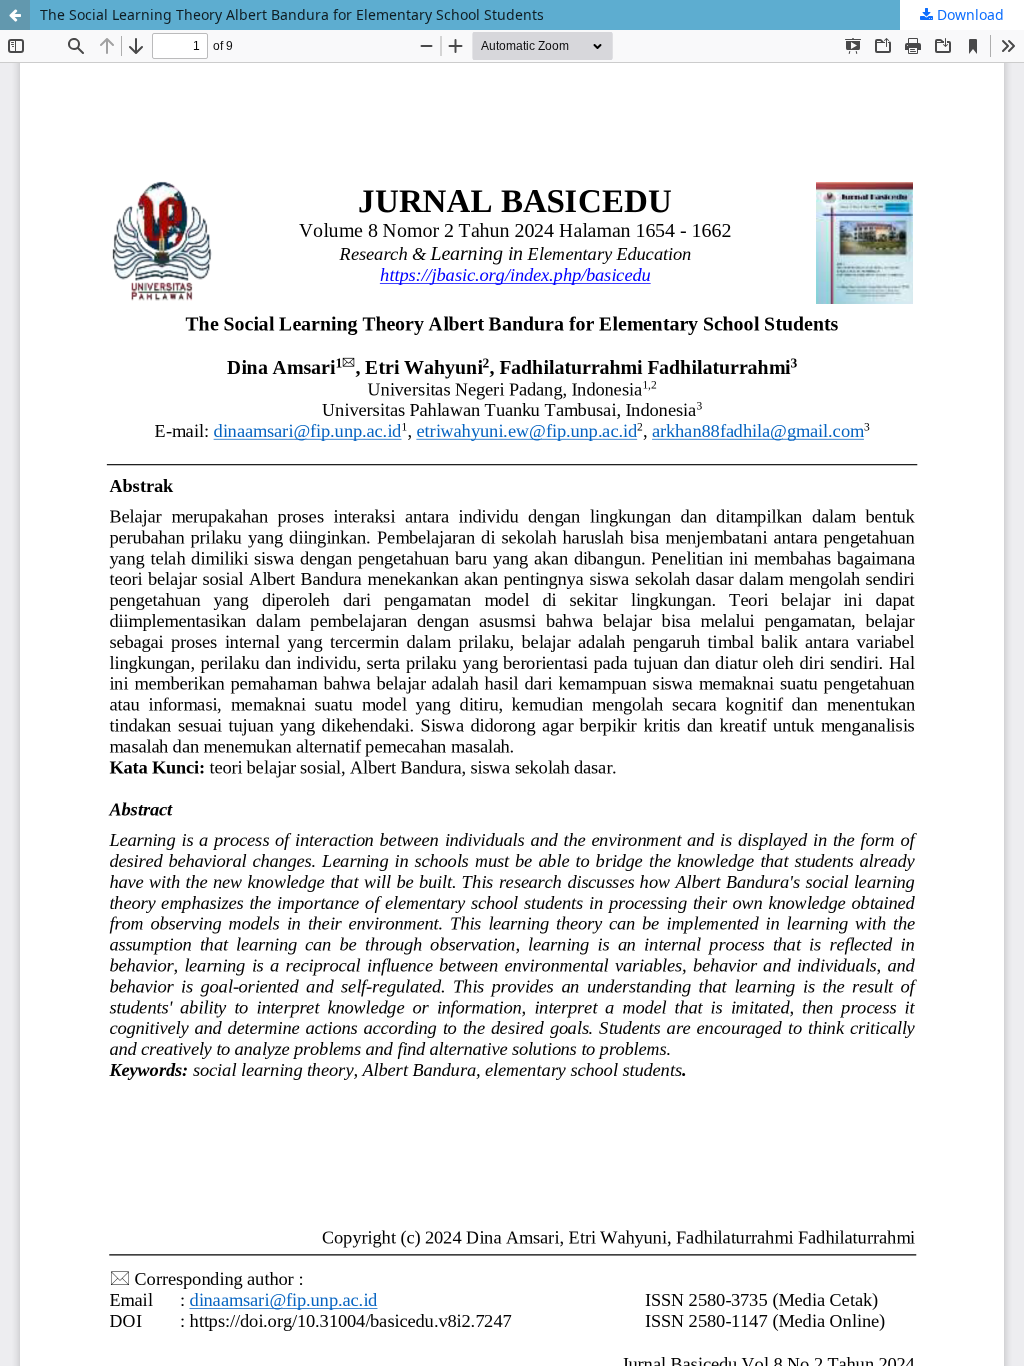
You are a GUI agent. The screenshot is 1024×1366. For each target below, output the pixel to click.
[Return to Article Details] (15, 15)
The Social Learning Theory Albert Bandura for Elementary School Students (292, 14)
